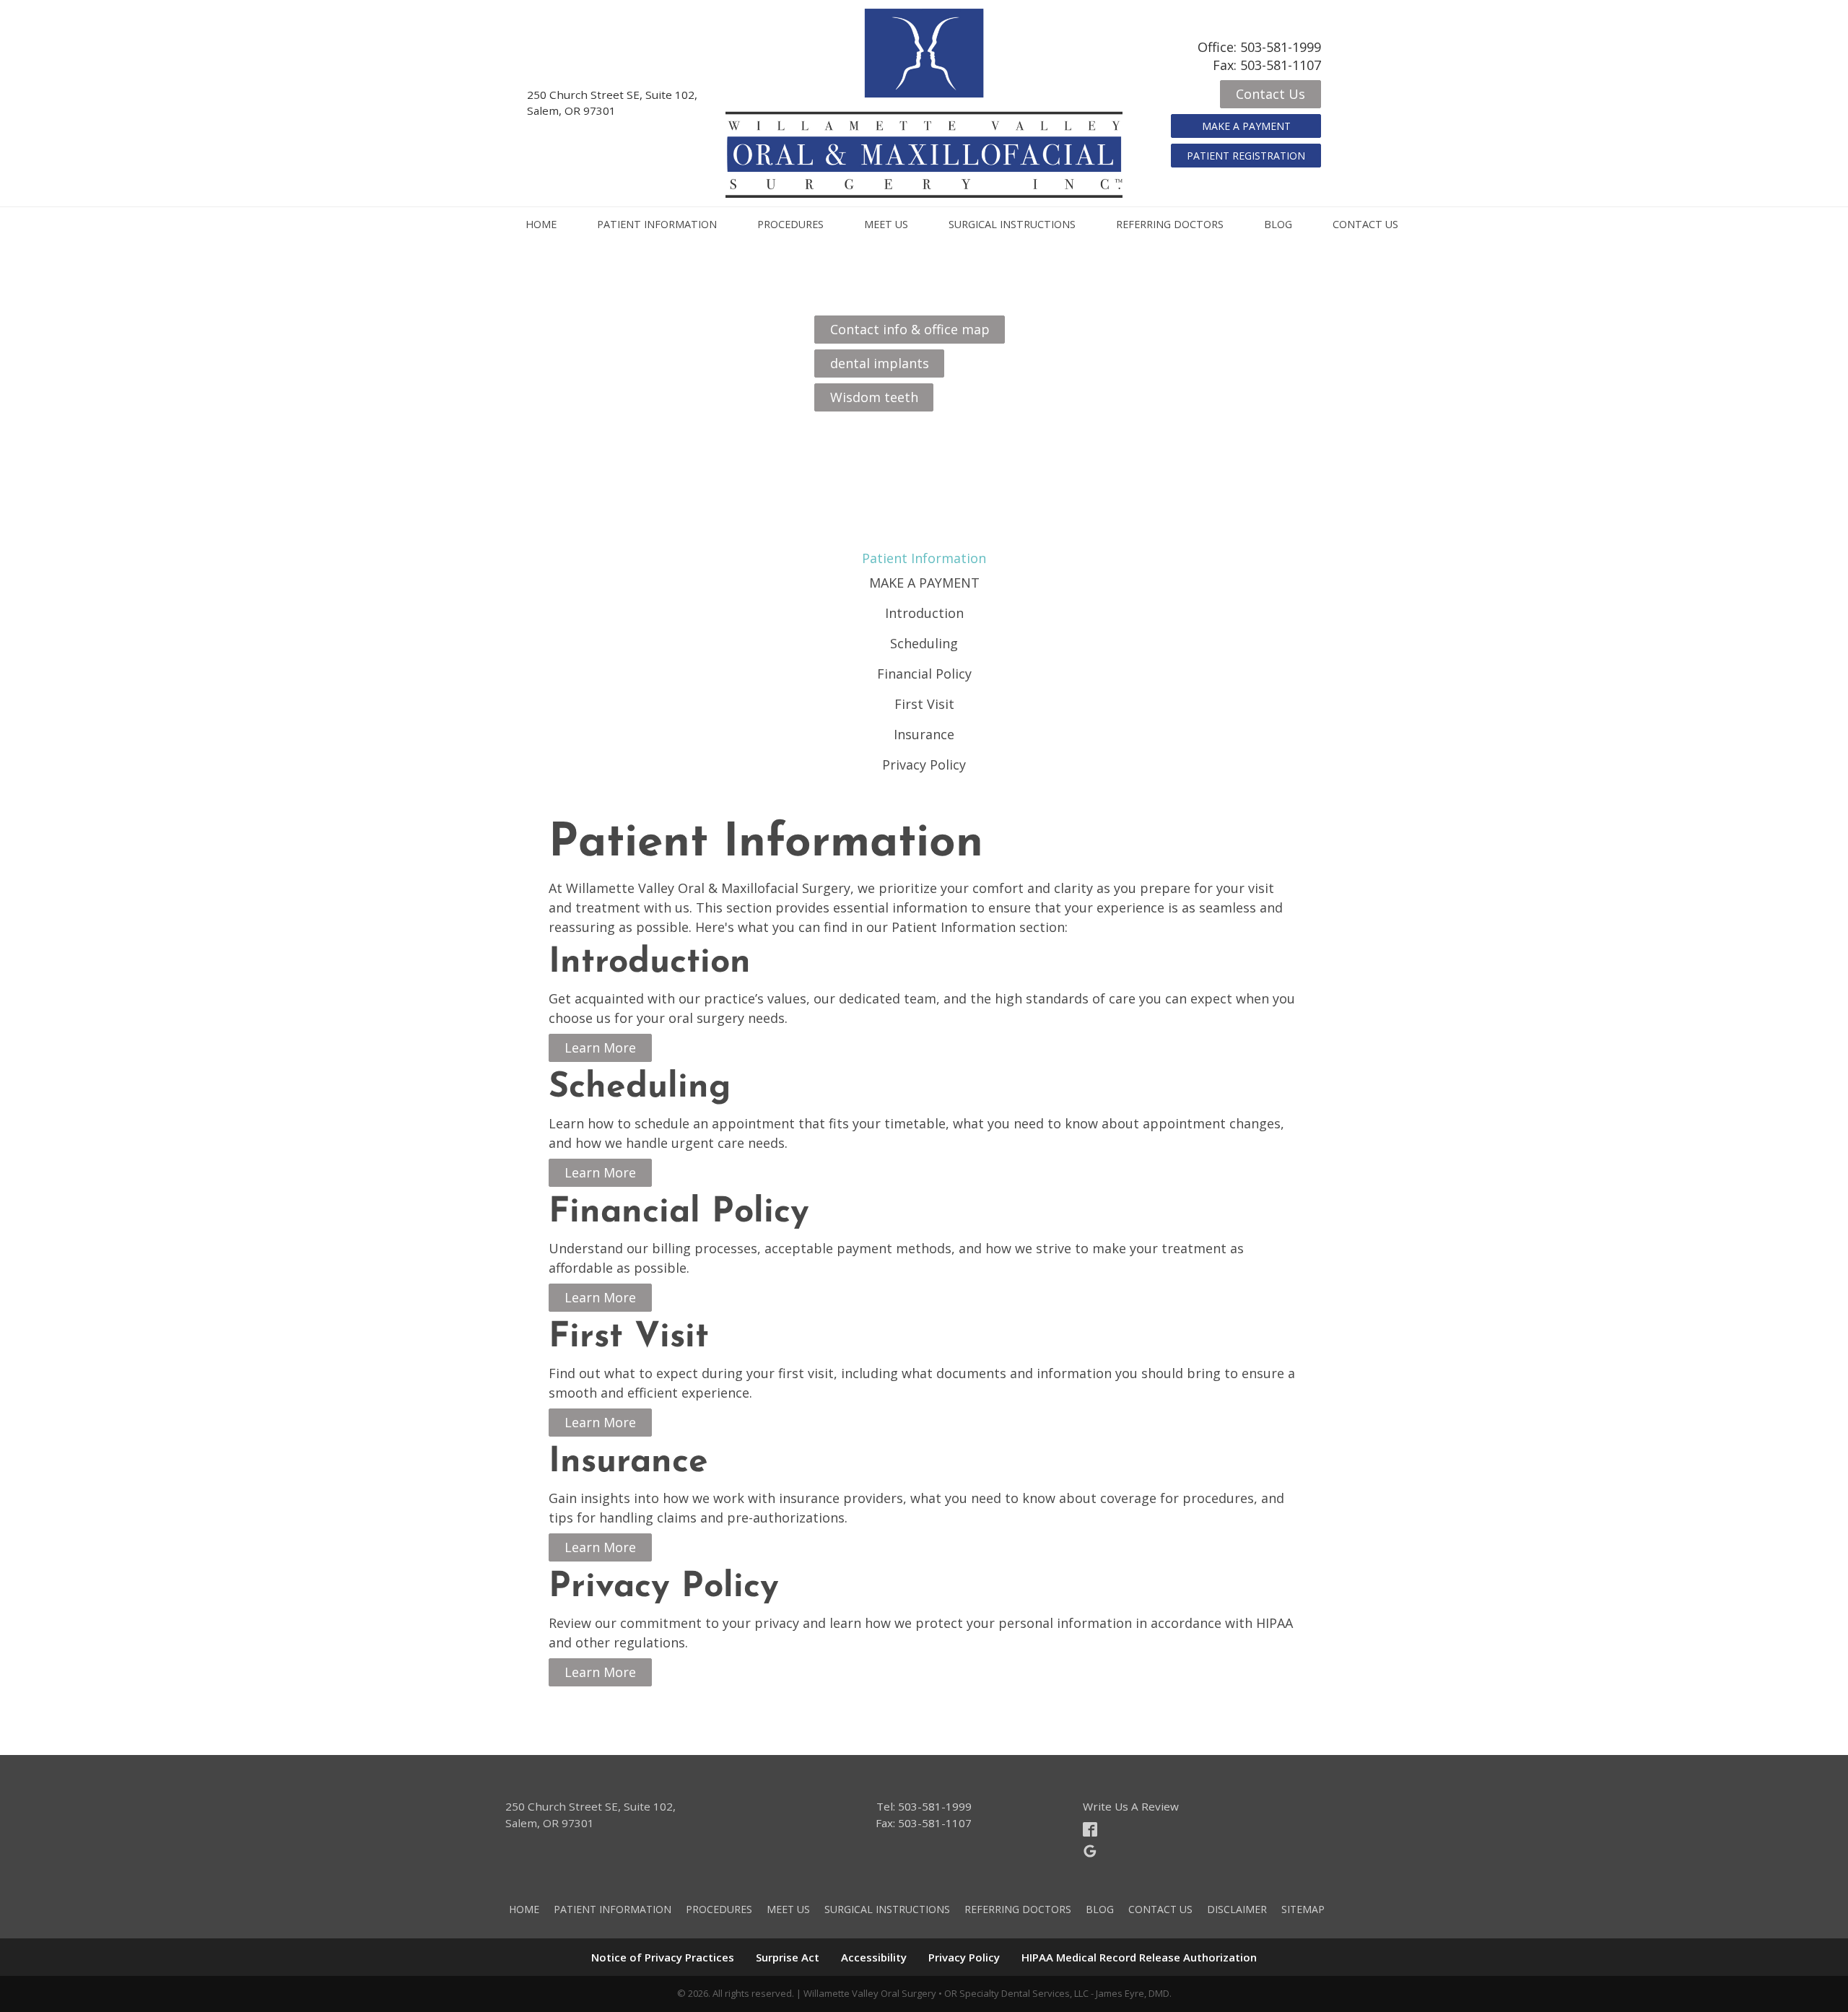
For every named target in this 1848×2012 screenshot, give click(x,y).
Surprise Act (788, 1957)
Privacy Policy (924, 765)
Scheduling (924, 643)
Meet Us (886, 224)
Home (541, 224)
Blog (1278, 224)
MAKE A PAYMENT (1246, 126)
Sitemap (1303, 1909)
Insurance (924, 734)
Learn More (600, 1048)
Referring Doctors (1170, 224)
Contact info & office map (910, 329)
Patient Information (657, 224)
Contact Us (1270, 94)
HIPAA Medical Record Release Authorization (1139, 1957)
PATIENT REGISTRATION (1246, 156)
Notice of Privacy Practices (663, 1957)
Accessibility (874, 1957)
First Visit (924, 704)
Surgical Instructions (1012, 224)
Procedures (790, 224)
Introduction (924, 613)
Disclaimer (1237, 1909)
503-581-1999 (1281, 47)
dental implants (880, 363)
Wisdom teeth (874, 397)
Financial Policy (924, 674)
